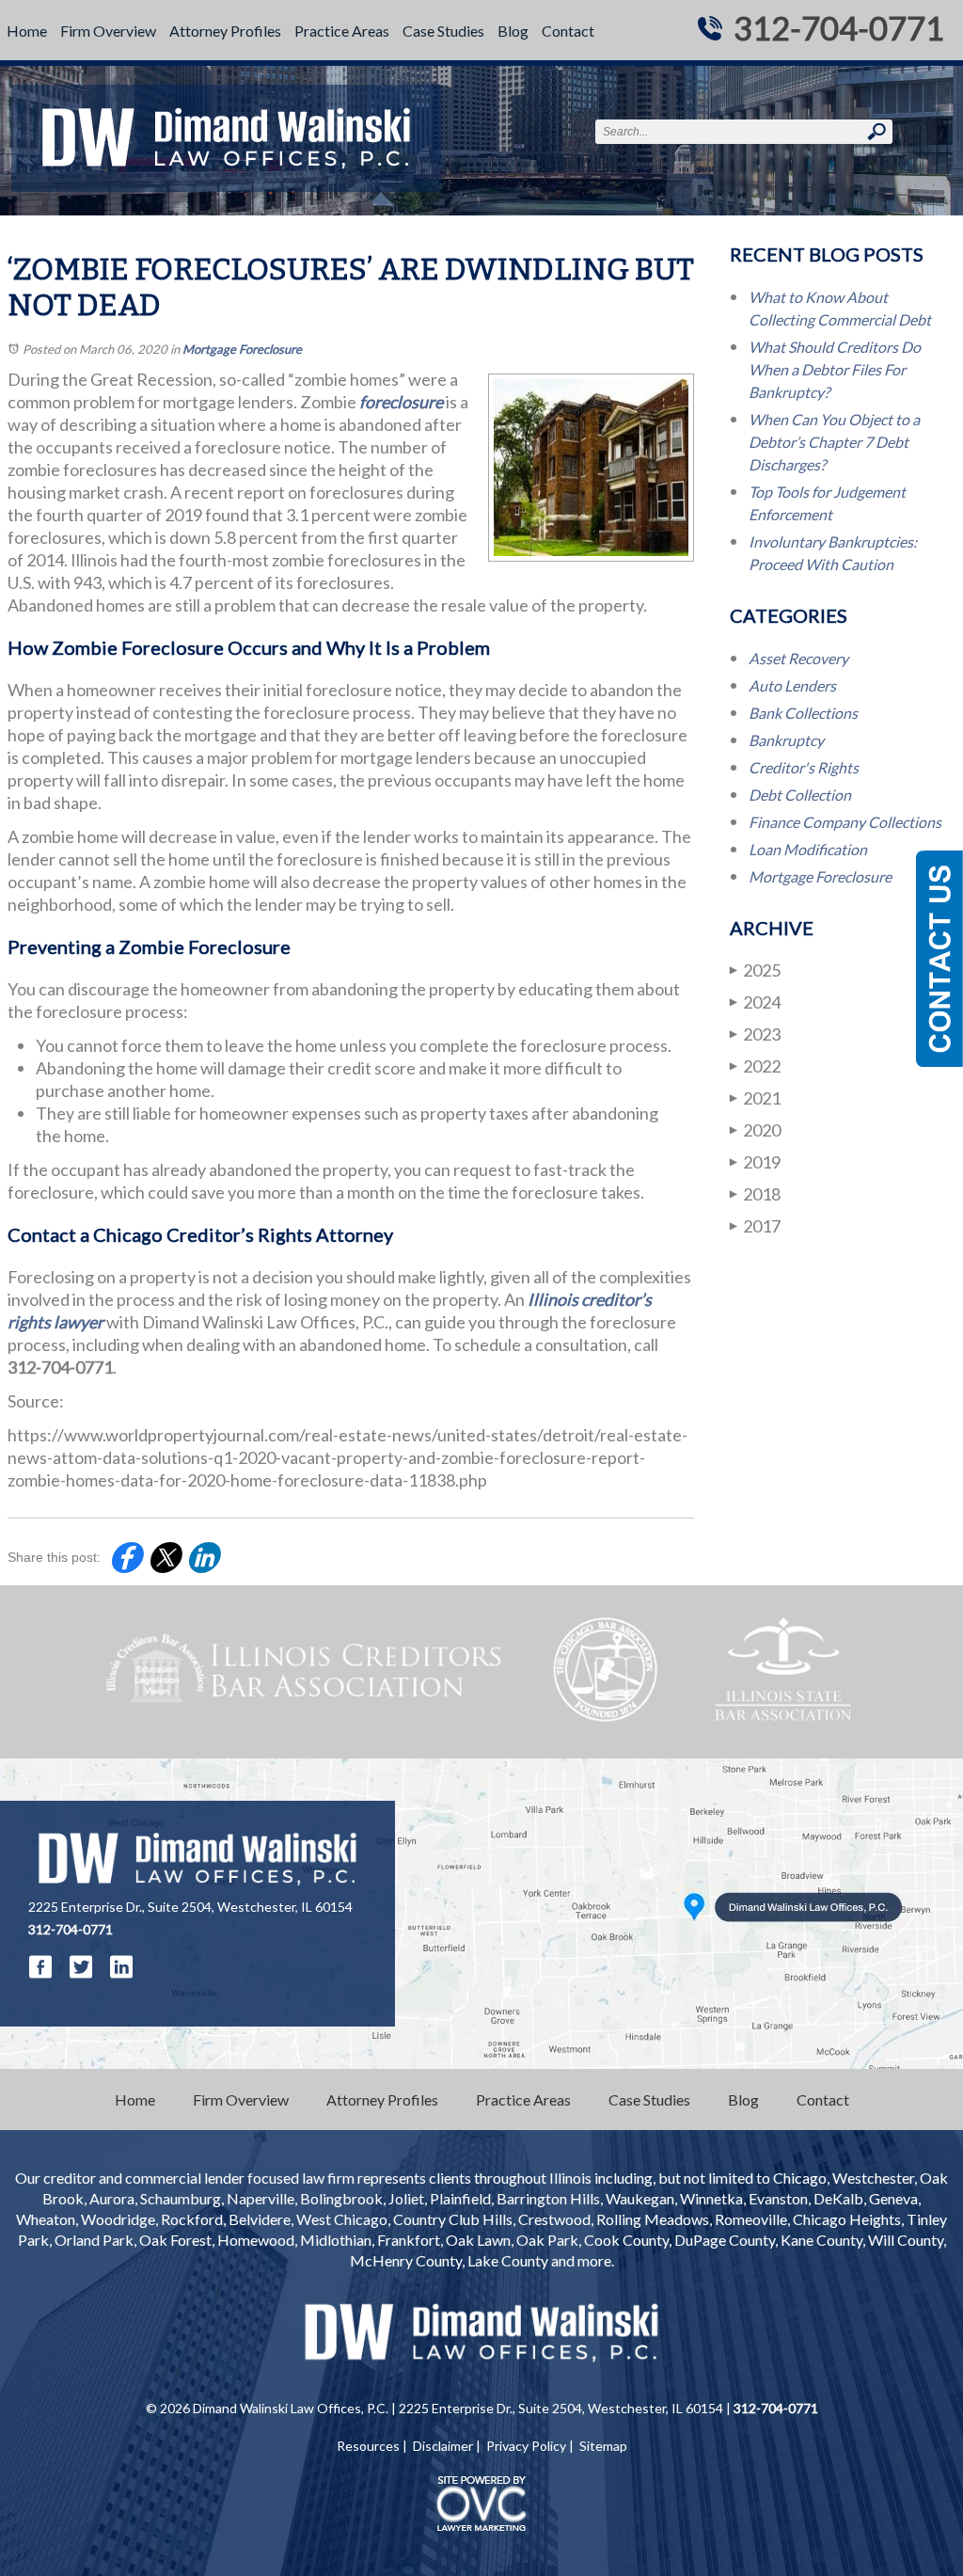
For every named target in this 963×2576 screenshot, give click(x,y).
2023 (755, 1034)
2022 (755, 1066)
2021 (755, 1098)
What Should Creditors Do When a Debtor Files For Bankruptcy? (835, 369)
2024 (755, 1002)
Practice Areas (342, 31)
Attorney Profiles (225, 31)
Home (27, 31)
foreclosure (401, 402)
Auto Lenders (792, 685)
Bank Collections (803, 713)
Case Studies (443, 31)
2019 (755, 1162)
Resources (368, 2446)
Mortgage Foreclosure (242, 349)
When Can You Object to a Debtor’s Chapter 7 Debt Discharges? (834, 442)
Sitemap (603, 2446)
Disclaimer (443, 2446)
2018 (755, 1194)
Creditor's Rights (804, 767)
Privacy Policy (526, 2446)
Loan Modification (808, 849)
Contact (568, 31)
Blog (513, 31)
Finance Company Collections (845, 822)
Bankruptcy (786, 740)
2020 (755, 1130)
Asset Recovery (798, 658)
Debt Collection (800, 795)
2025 (755, 970)
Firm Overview (108, 31)
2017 (755, 1226)
